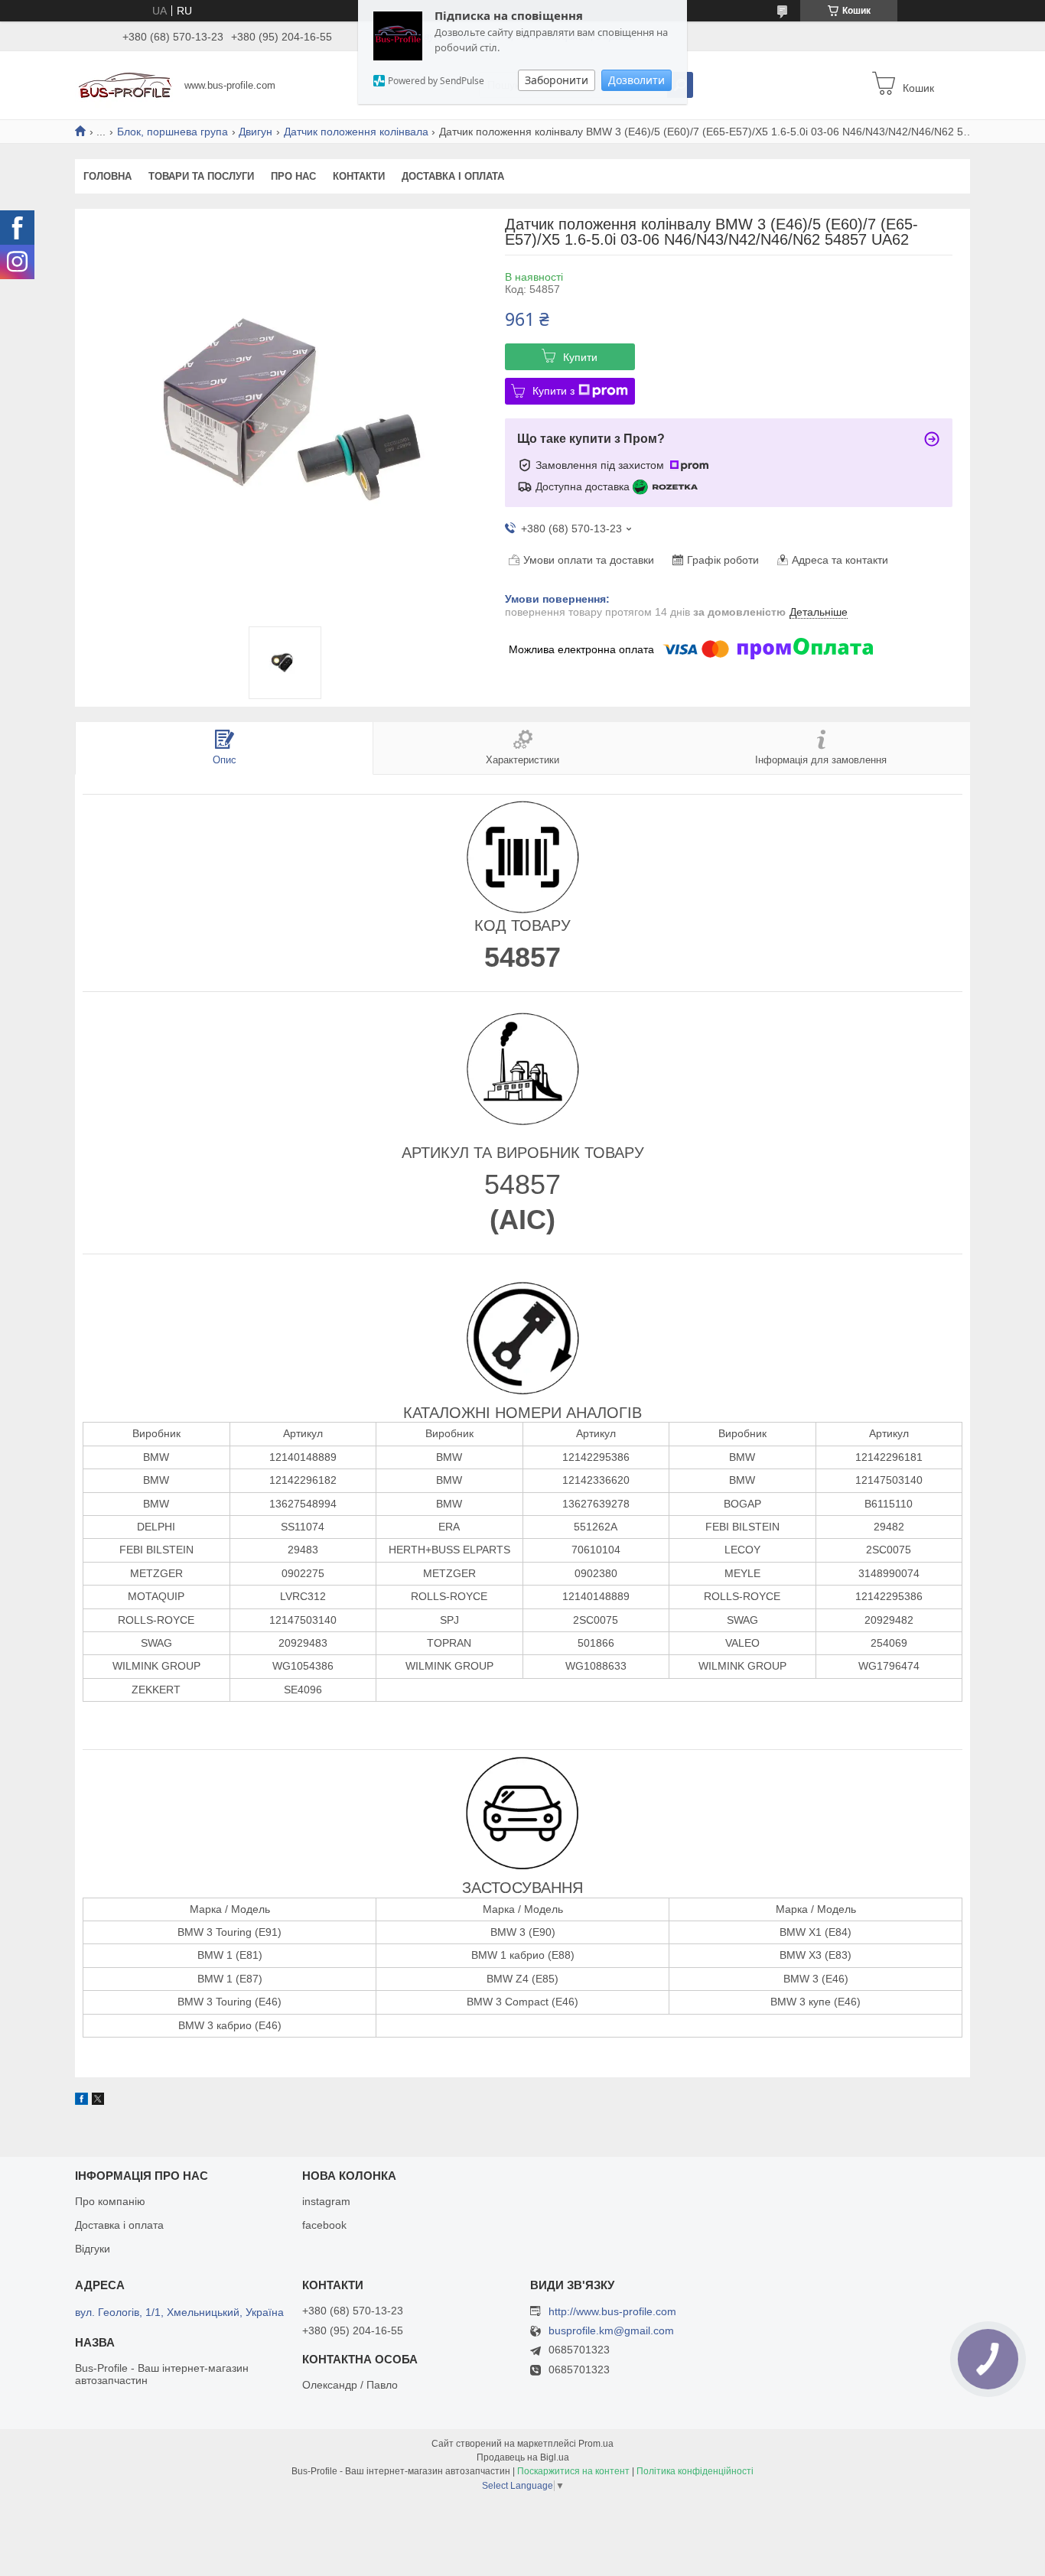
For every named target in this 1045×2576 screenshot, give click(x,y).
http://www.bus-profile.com (612, 2311)
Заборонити (557, 80)
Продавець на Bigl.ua (523, 2457)
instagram (326, 2201)
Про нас (293, 176)
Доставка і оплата (453, 176)
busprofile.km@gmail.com (611, 2331)
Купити (580, 357)
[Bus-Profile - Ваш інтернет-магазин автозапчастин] (125, 84)
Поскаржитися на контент (573, 2471)
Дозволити (636, 80)
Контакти (359, 176)
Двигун (256, 132)
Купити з (553, 391)
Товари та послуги (201, 176)
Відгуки (93, 2249)
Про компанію (110, 2201)
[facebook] (81, 2101)
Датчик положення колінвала (356, 132)
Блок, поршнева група (173, 132)
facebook (324, 2225)
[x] (98, 2101)
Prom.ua (596, 2444)
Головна (107, 176)
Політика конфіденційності (695, 2471)
